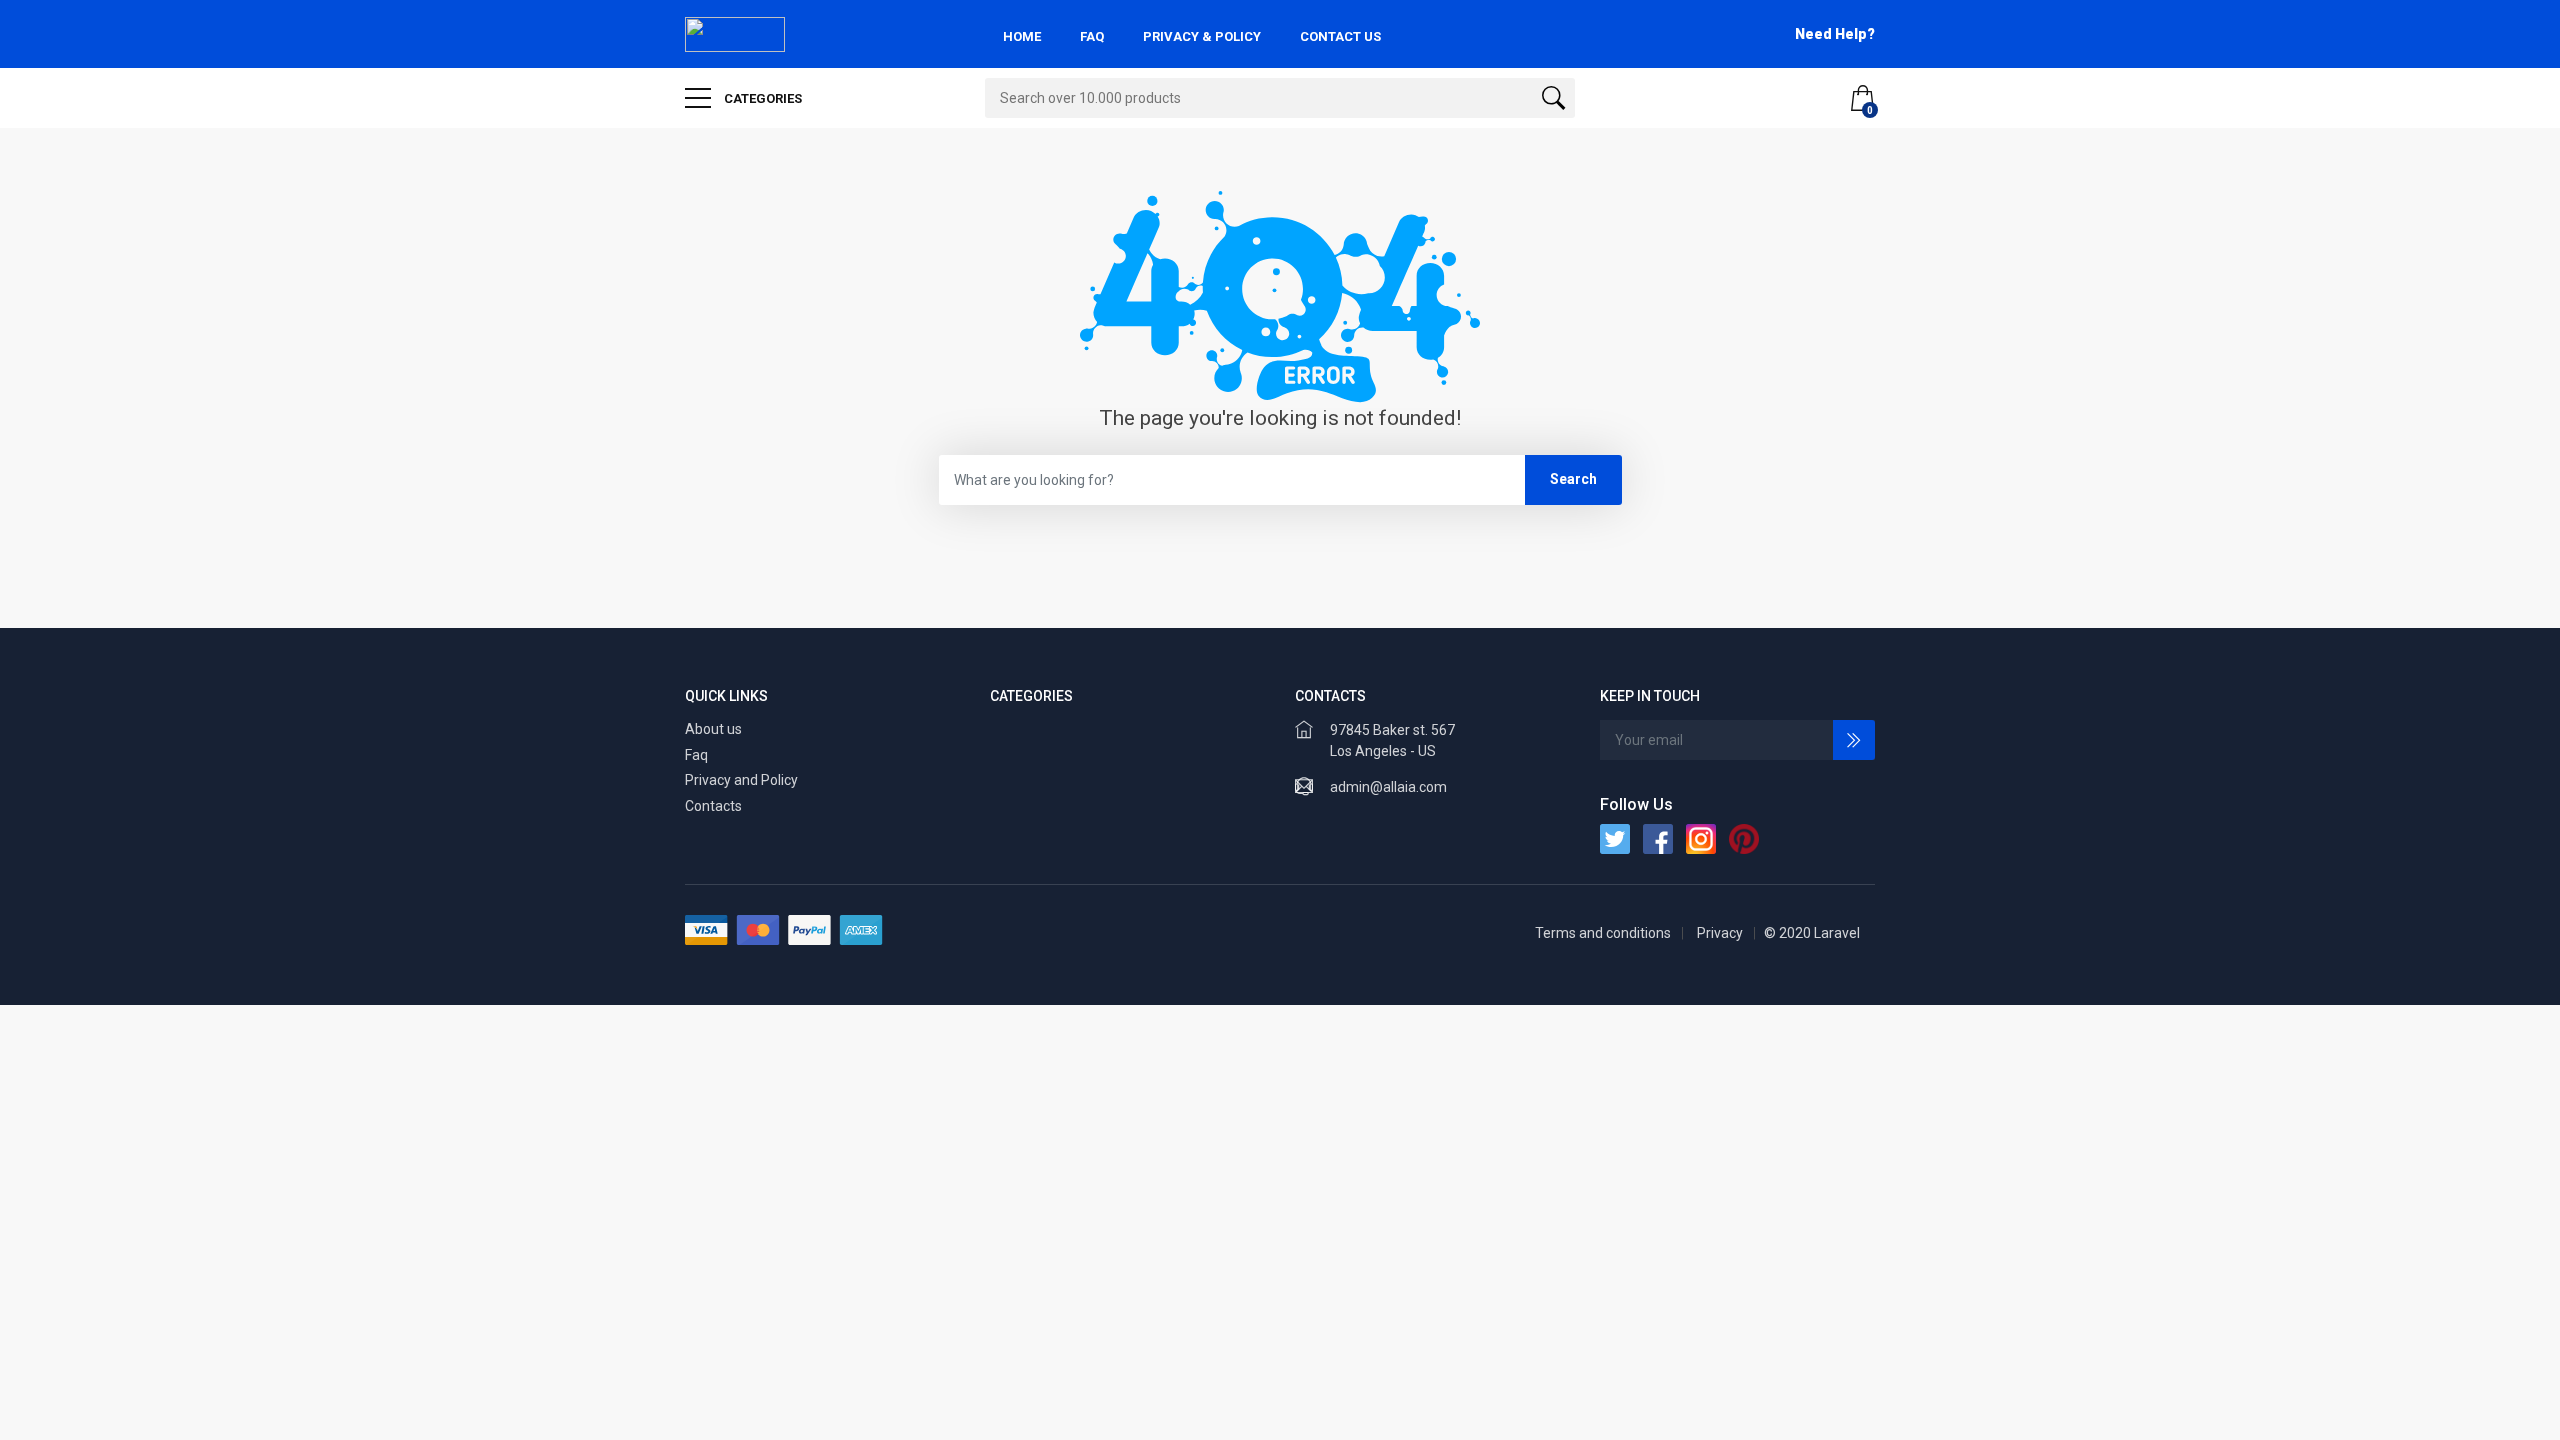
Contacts (713, 806)
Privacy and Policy (741, 780)
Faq (696, 755)
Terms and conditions (1603, 933)
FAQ (1092, 36)
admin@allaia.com (1388, 787)
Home (1022, 36)
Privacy (1720, 933)
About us (713, 729)
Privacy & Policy (1202, 36)
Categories (761, 98)
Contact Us (1340, 36)
